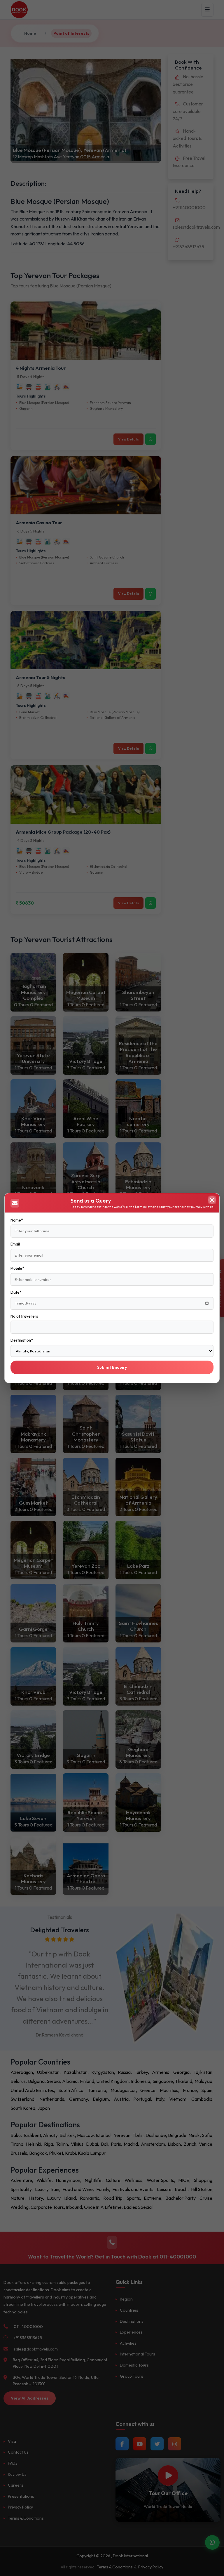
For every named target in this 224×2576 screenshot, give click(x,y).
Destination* (22, 1340)
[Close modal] (212, 1200)
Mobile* (17, 1268)
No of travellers (24, 1316)
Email (15, 1244)
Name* (17, 1220)
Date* (16, 1292)
